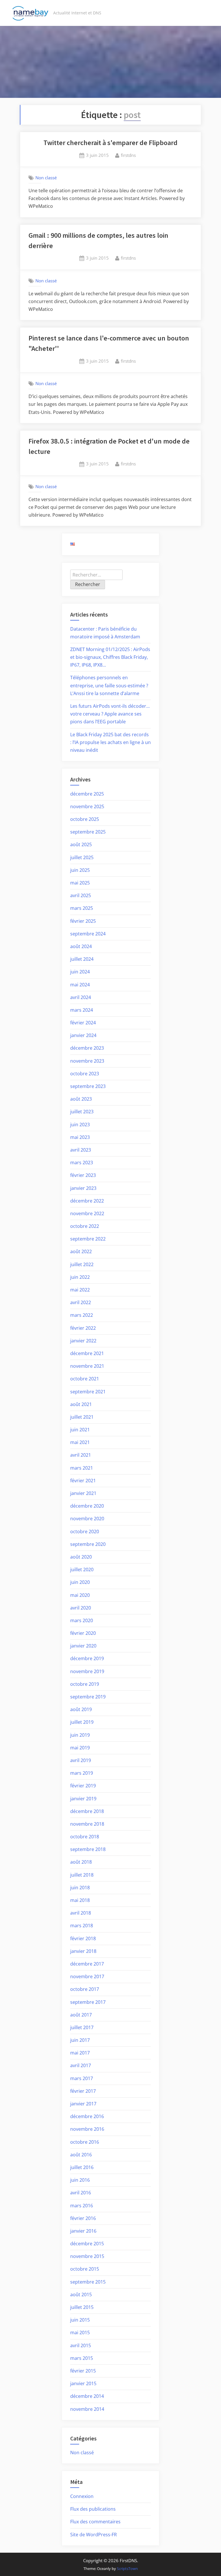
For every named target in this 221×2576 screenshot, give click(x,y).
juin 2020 (80, 1582)
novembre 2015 (87, 2256)
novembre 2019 (87, 1671)
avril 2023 (81, 1150)
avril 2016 (81, 2193)
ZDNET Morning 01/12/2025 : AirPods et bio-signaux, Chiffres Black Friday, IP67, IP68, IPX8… (110, 657)
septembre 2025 (88, 832)
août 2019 (81, 1709)
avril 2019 (81, 1760)
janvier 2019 (83, 1799)
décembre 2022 (87, 1201)
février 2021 (83, 1481)
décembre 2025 (87, 794)
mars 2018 (82, 1926)
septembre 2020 (88, 1544)
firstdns (128, 155)
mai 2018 (80, 1900)
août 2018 (81, 1862)
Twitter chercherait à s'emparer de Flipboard (110, 143)
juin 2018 (80, 1888)
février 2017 (83, 2091)
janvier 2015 (83, 2383)
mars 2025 (82, 908)
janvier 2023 (83, 1188)
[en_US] (73, 544)
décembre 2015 (87, 2244)
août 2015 (81, 2295)
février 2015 (83, 2371)
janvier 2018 (83, 1951)
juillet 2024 (82, 959)
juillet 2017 (82, 2027)
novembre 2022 (87, 1213)
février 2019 (83, 1786)
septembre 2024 (88, 934)
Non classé (46, 178)
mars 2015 (82, 2358)
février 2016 (83, 2218)
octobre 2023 (85, 1074)
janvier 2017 (83, 2104)
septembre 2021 (88, 1392)
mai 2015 (80, 2333)
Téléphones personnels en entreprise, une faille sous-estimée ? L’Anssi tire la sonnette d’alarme (109, 685)
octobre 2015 (85, 2269)
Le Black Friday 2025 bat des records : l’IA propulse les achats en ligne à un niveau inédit (110, 742)
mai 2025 (80, 883)
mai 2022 (80, 1290)
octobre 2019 (85, 1684)
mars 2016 (82, 2206)
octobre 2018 (85, 1837)
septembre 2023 (88, 1086)
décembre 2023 (87, 1048)
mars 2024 (82, 1010)
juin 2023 (80, 1125)
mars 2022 (82, 1315)
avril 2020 (81, 1608)
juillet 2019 (82, 1722)
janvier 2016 (83, 2231)
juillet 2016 (82, 2167)
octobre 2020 (85, 1531)
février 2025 (83, 921)
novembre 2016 (87, 2129)
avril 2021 (81, 1455)
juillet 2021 (82, 1417)
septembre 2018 (88, 1849)
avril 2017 (81, 2065)
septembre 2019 (88, 1697)
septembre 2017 (88, 2002)
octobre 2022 (85, 1226)
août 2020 (81, 1557)
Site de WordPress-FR (94, 2535)
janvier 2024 (83, 1035)
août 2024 (81, 946)
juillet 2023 (82, 1112)
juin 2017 (80, 2040)
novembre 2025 (87, 806)
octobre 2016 (85, 2142)
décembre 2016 (87, 2116)
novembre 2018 (87, 1824)
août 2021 (81, 1404)
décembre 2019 (87, 1658)
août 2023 (81, 1099)
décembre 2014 (87, 2396)
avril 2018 (81, 1913)
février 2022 (83, 1328)
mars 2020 (82, 1620)
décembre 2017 (87, 1964)
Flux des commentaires (95, 2522)
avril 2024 (81, 997)
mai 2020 (80, 1595)
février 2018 (83, 1938)
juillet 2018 (82, 1875)
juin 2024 (80, 972)
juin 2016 (80, 2180)
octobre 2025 (85, 819)
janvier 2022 (83, 1341)
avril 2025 (81, 895)
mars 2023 (82, 1163)
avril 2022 (81, 1302)
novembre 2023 (87, 1061)
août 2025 (81, 844)
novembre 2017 (87, 1976)
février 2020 (83, 1633)
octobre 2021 (85, 1379)
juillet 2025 (82, 857)
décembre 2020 (87, 1506)
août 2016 (81, 2155)
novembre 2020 (87, 1519)
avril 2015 (81, 2345)
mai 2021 (80, 1442)
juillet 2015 (82, 2307)
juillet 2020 (82, 1569)
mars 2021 (82, 1468)
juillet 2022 (82, 1264)
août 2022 (81, 1251)
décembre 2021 (87, 1353)
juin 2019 (80, 1735)
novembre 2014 (87, 2409)
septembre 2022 (88, 1239)
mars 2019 (82, 1773)
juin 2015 (80, 2320)
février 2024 (83, 1023)
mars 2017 (82, 2078)
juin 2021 (80, 1430)
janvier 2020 (83, 1646)
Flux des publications (93, 2509)
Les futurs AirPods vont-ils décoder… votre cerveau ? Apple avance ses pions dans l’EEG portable (110, 714)
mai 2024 (80, 985)
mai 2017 (80, 2053)
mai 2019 (80, 1748)
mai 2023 (80, 1137)
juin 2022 (80, 1277)
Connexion (82, 2496)
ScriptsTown (127, 2569)
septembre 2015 (88, 2282)
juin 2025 (80, 870)
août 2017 (81, 2015)
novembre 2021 (87, 1366)
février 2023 (83, 1175)
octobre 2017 (85, 1989)
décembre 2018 (87, 1811)
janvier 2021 (83, 1493)
